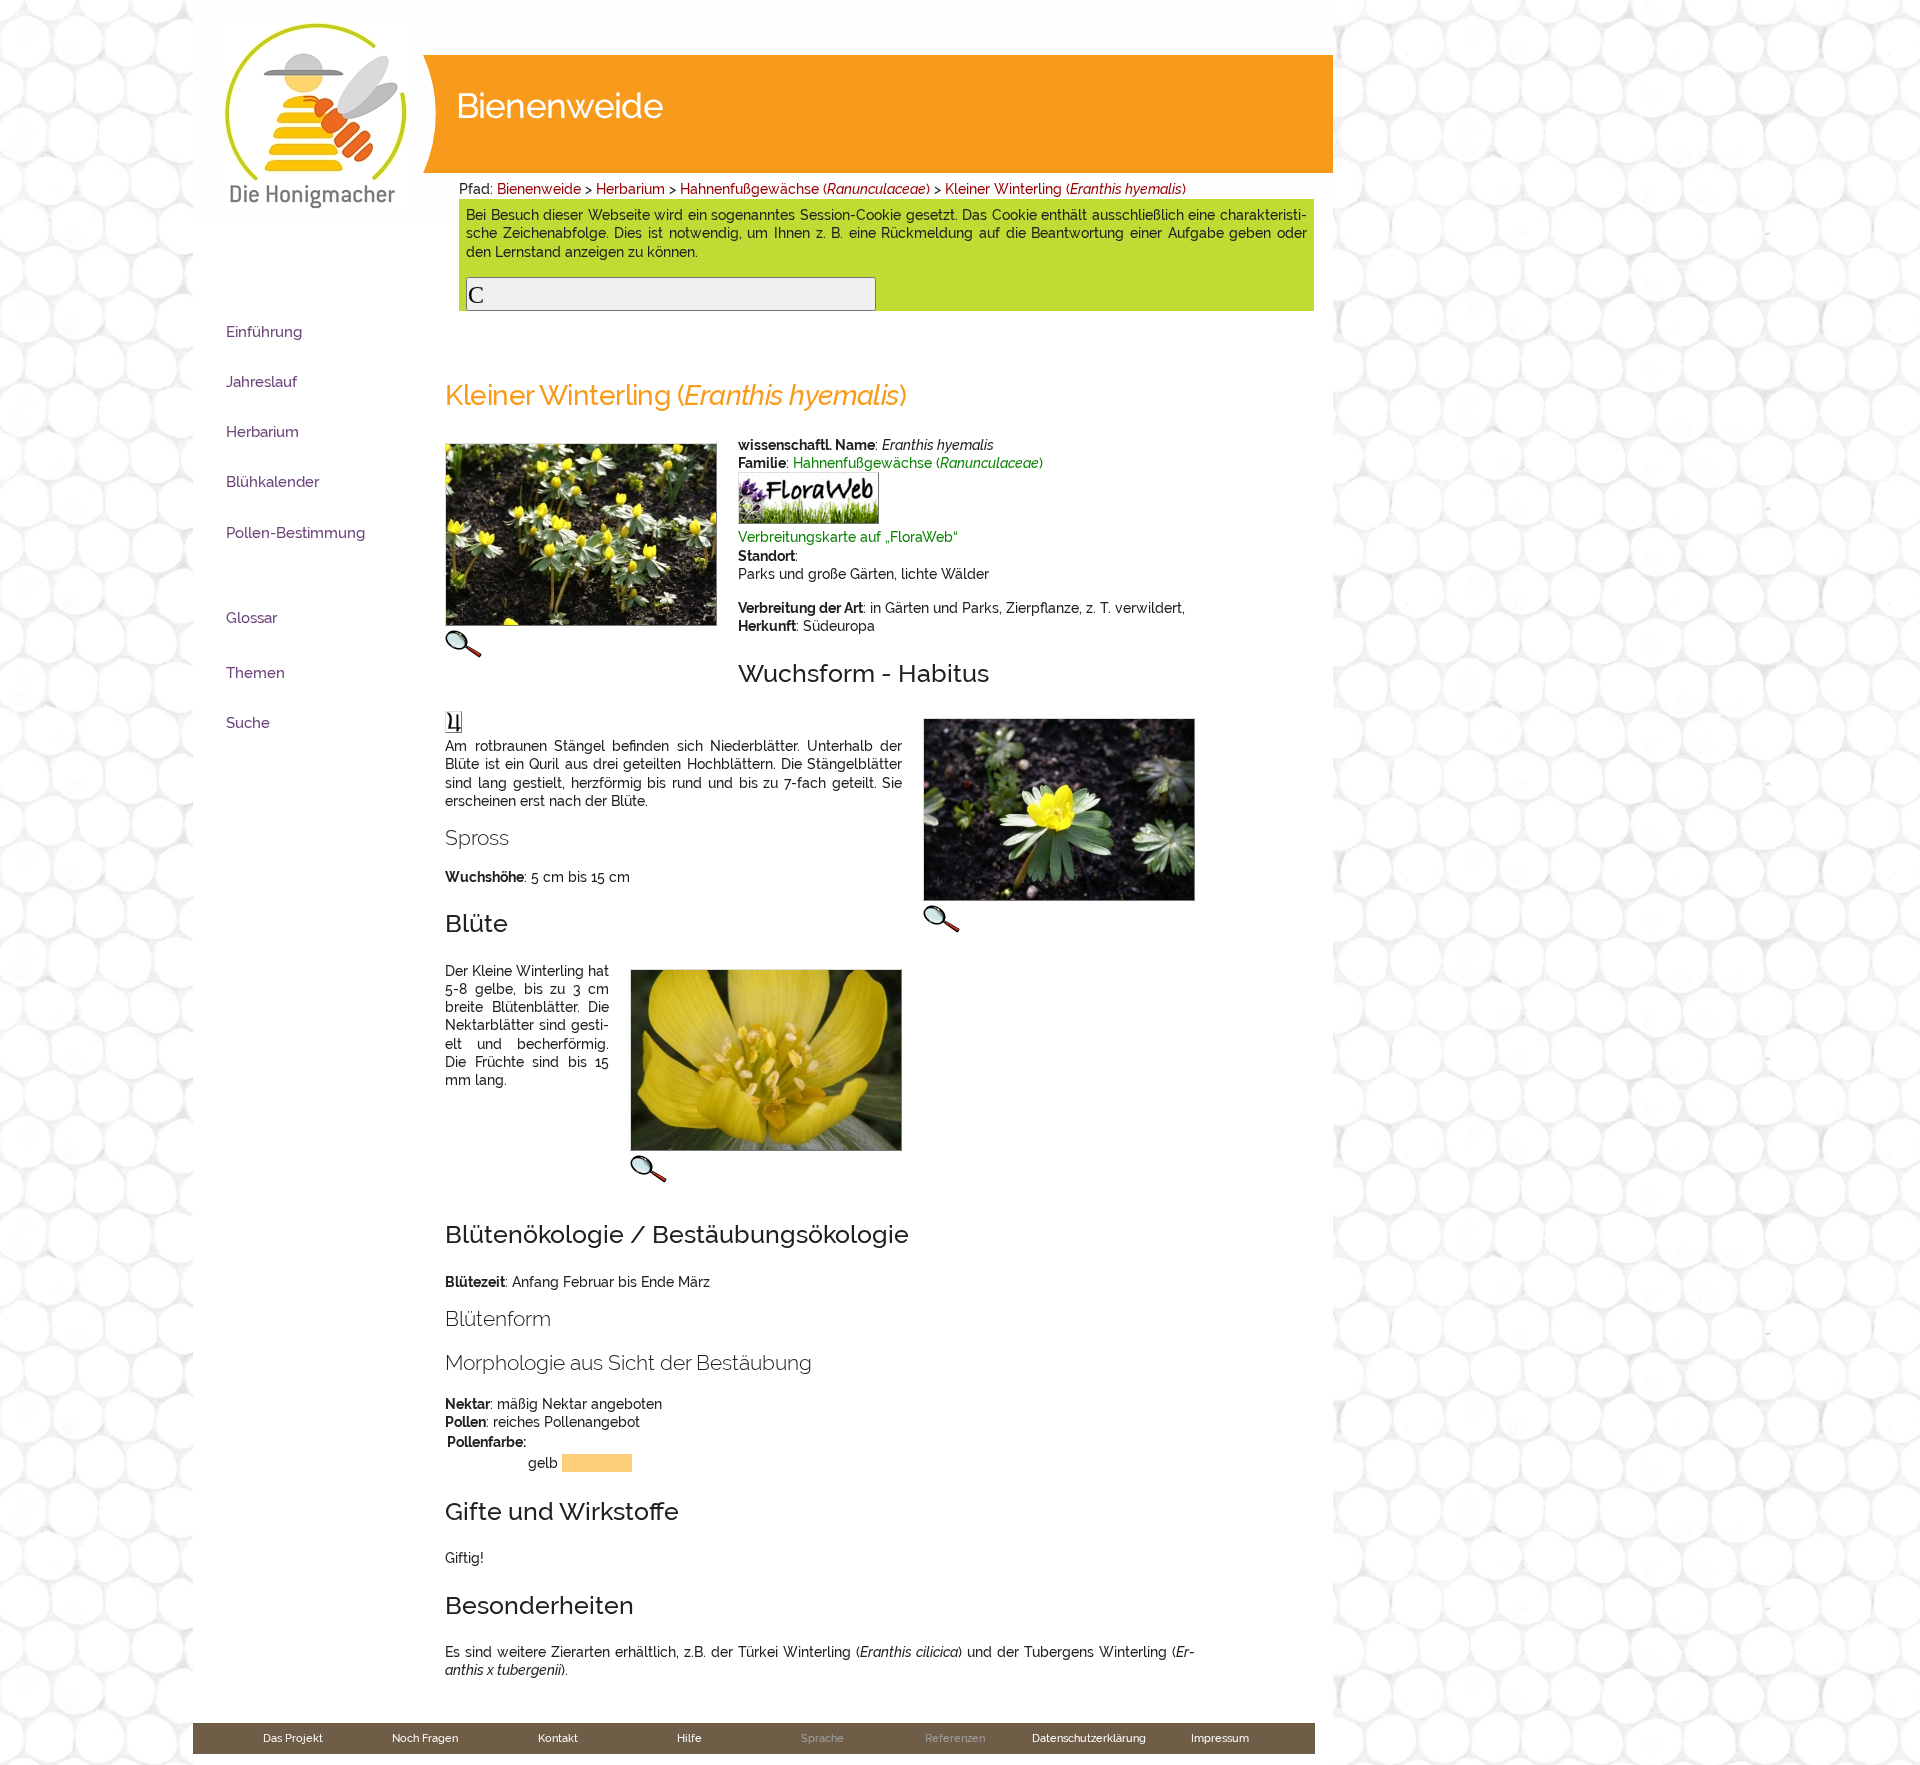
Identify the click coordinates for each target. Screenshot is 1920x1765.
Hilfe (689, 1738)
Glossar (251, 618)
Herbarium (630, 189)
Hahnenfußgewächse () (805, 189)
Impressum (1220, 1738)
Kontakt (558, 1738)
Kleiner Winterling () (1065, 189)
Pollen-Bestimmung (295, 533)
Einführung (264, 332)
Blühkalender (272, 482)
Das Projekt (293, 1738)
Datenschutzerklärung (1089, 1738)
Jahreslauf (261, 382)
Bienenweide (539, 189)
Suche (248, 723)
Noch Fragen (425, 1738)
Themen (255, 673)
